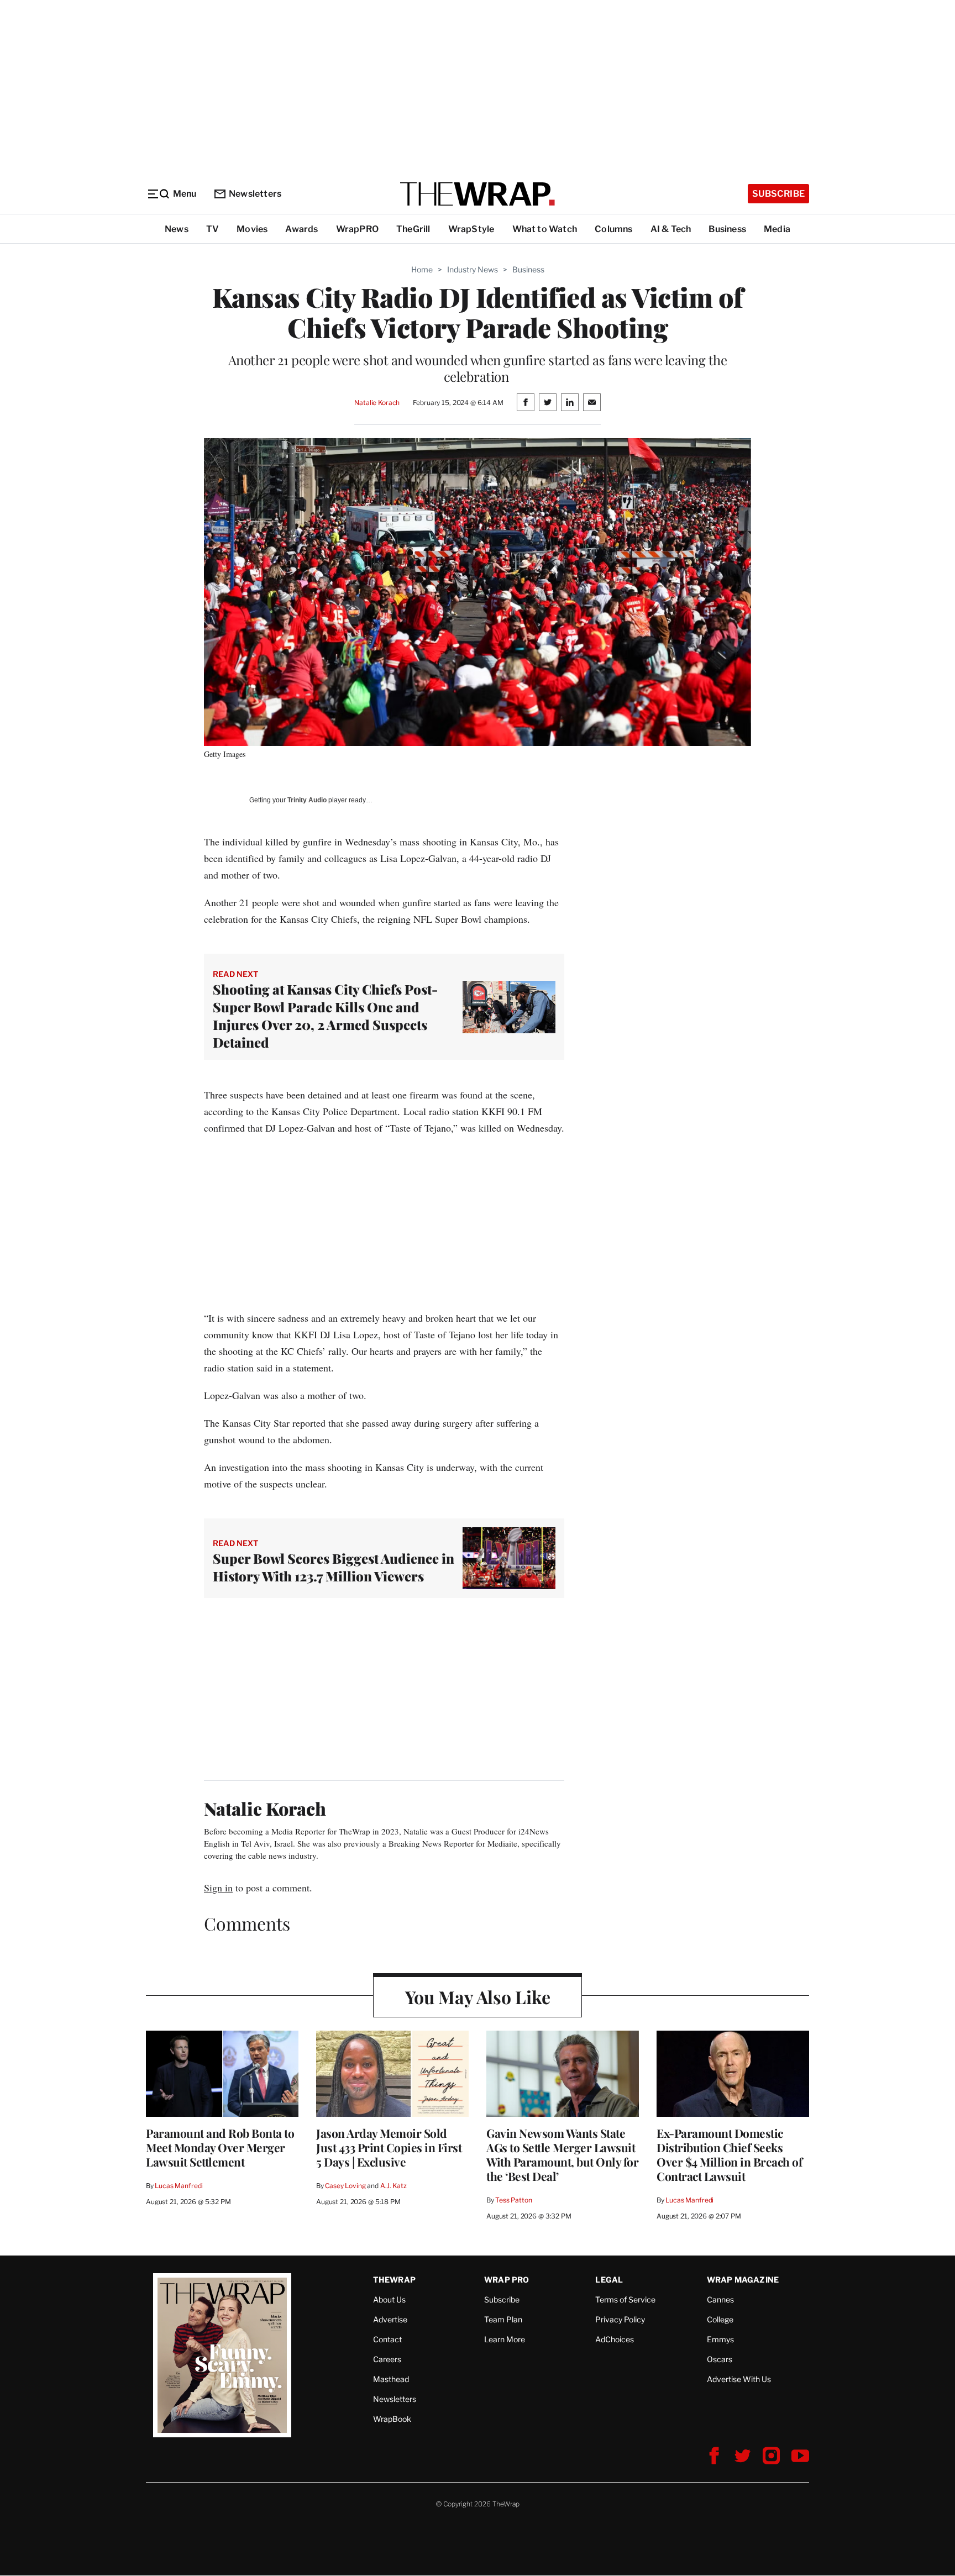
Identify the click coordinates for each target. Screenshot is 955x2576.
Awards (301, 229)
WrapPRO (357, 229)
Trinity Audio (307, 800)
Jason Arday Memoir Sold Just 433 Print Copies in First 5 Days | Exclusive (389, 2147)
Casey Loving (345, 2186)
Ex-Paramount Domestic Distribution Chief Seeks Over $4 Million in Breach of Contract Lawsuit (729, 2154)
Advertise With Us (739, 2379)
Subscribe (778, 194)
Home (422, 269)
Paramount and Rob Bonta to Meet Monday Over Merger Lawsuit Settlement (220, 2147)
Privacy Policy (620, 2319)
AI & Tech (671, 229)
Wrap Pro (507, 2280)
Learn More (505, 2339)
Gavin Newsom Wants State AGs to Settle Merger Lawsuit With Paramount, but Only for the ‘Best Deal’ (562, 2154)
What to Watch (545, 229)
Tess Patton (514, 2200)
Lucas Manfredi (179, 2186)
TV (212, 229)
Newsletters (255, 194)
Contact (387, 2339)
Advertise (390, 2319)
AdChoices (615, 2339)
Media (777, 229)
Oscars (720, 2359)
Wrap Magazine (743, 2280)
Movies (252, 229)
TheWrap (394, 2280)
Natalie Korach (377, 403)
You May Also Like (478, 1997)
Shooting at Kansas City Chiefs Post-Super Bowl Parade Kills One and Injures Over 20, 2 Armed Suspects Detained (325, 1016)
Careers (387, 2359)
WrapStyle (471, 229)
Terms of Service (625, 2299)
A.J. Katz (393, 2186)
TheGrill (413, 229)
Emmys (720, 2339)
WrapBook (392, 2419)
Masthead (391, 2379)
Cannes (720, 2299)
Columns (613, 229)
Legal (609, 2280)
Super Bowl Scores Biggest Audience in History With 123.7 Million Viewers (334, 1567)
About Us (389, 2299)
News (177, 229)
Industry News (473, 269)
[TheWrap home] (478, 194)
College (720, 2319)
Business (727, 229)
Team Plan (503, 2319)
